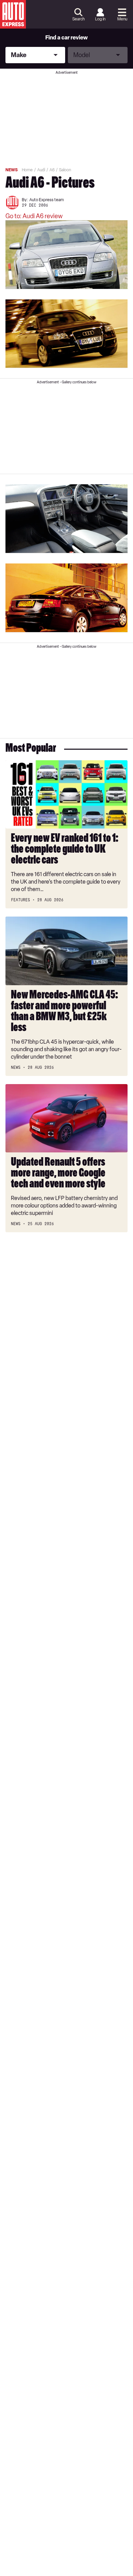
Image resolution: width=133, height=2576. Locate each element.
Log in (100, 19)
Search (78, 19)
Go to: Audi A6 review (34, 216)
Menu (122, 19)
